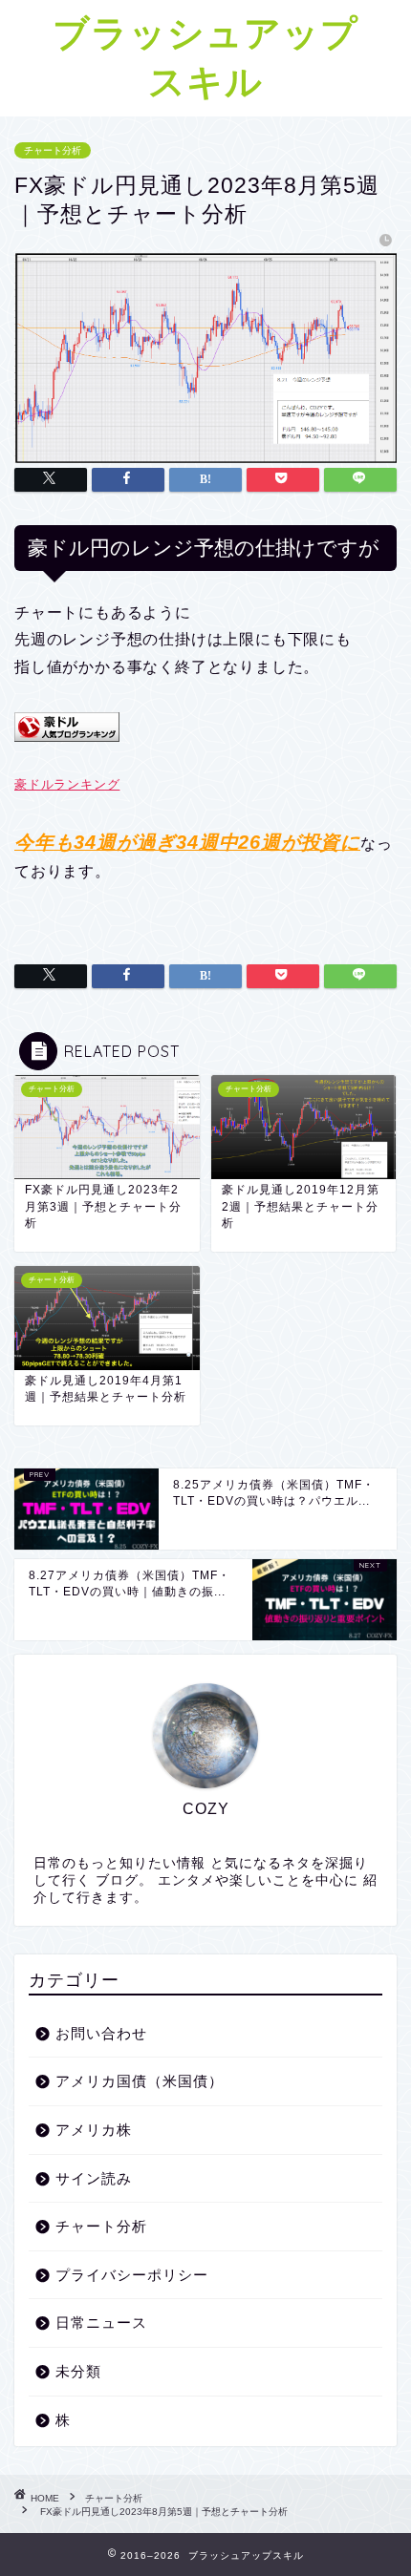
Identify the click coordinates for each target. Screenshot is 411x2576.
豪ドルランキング (67, 784)
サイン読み (94, 2178)
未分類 (78, 2371)
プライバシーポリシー (132, 2275)
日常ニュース (101, 2323)
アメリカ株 (94, 2130)
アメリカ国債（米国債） (140, 2081)
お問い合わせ (101, 2033)
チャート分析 (53, 150)
